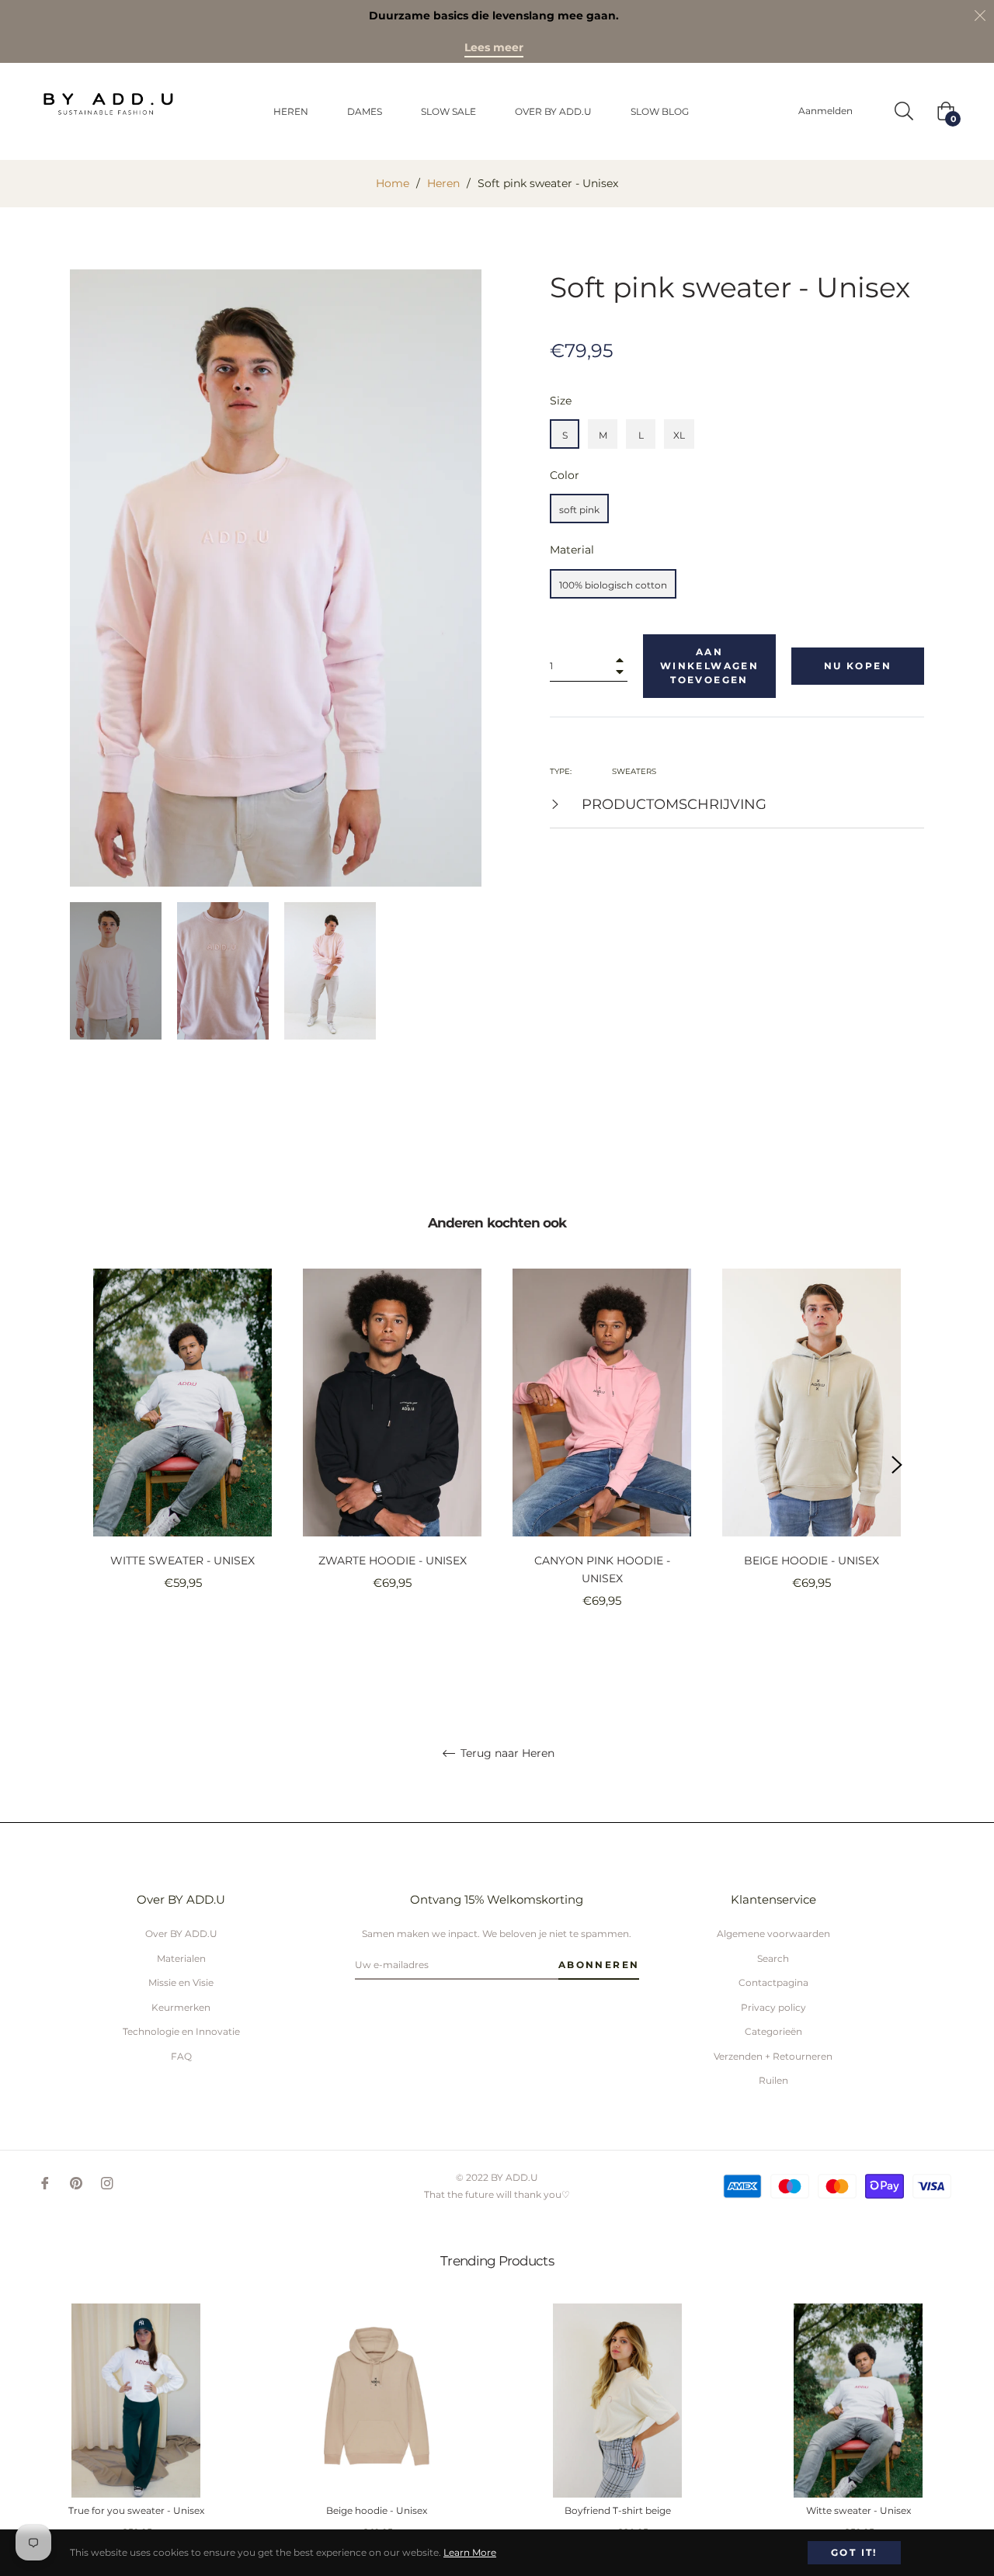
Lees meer (494, 47)
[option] (182, 1456)
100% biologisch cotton (613, 585)
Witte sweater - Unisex (182, 1561)
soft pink (579, 510)
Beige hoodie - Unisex (377, 2511)
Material (572, 550)
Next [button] (897, 1465)
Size (561, 401)
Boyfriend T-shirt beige (618, 2511)
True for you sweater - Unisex (136, 2511)
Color (565, 475)
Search (773, 1958)
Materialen (181, 1958)
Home (393, 183)
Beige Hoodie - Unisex (812, 1561)
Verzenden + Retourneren (773, 2056)
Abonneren (599, 1965)
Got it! (854, 2552)
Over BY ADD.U (181, 1934)
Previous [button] (97, 1465)
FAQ (181, 2056)
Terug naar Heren (506, 1753)
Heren (443, 183)
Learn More (470, 2552)
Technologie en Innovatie (181, 2031)
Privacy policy (773, 2007)
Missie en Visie (181, 1982)
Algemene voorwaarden (773, 1934)
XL (679, 435)
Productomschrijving (672, 804)
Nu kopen (858, 666)
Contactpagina (773, 1982)
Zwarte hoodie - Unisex (393, 1561)
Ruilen (773, 2080)
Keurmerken (181, 2007)
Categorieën (773, 2031)
